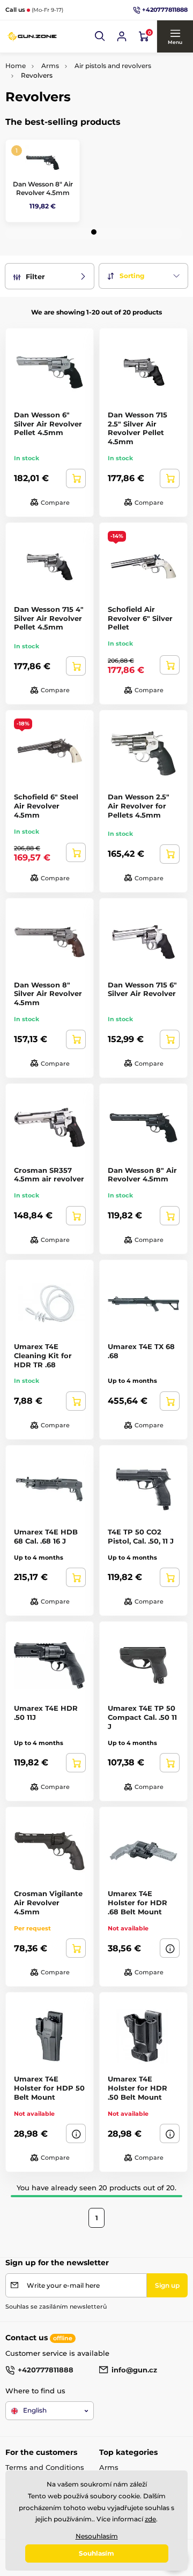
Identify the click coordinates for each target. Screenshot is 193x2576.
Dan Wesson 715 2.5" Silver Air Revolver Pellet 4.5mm (138, 428)
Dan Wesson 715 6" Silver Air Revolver (142, 989)
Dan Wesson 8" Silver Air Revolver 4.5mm (48, 994)
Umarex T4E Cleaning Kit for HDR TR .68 (43, 1356)
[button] (100, 36)
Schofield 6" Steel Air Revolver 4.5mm (46, 806)
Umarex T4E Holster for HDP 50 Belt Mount (49, 2088)
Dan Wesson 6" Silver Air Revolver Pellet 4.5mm (48, 424)
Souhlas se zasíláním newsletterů (56, 2307)
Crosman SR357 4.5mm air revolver (49, 1175)
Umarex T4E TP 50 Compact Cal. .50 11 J (142, 1717)
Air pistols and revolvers (113, 66)
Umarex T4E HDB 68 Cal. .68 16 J (46, 1536)
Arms (50, 66)
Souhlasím (96, 2553)
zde (150, 2519)
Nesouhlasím (97, 2536)
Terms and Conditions (45, 2467)
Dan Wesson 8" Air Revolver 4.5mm (43, 188)
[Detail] (170, 1948)
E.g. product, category (69, 104)
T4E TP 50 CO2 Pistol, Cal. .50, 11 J (141, 1536)
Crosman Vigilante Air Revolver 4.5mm (48, 1903)
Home (16, 66)
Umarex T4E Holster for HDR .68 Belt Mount (138, 1903)
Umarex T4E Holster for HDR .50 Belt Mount (138, 2088)
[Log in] (122, 36)
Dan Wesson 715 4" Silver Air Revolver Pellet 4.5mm (49, 618)
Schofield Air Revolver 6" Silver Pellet (140, 618)
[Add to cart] (76, 478)
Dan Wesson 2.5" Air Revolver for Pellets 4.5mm (139, 806)
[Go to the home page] (32, 36)
